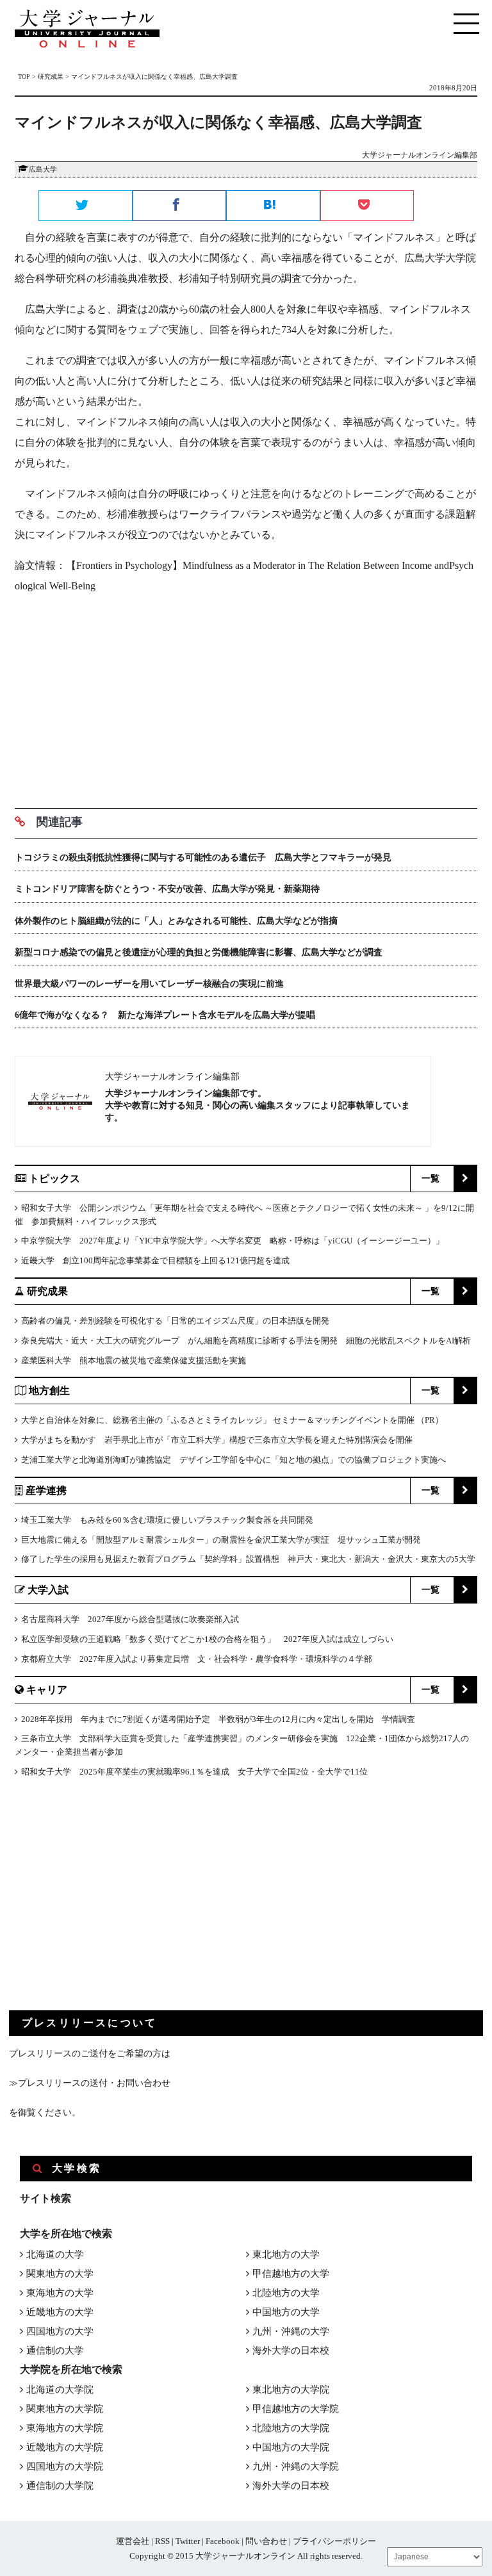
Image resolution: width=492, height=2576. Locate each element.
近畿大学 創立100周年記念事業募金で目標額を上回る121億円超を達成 (155, 1260)
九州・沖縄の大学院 (296, 2466)
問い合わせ (266, 2541)
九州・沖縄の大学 (291, 2331)
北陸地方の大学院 (291, 2428)
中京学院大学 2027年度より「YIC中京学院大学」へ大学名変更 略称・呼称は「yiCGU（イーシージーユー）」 (233, 1241)
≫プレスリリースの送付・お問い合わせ (90, 2083)
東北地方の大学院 (291, 2390)
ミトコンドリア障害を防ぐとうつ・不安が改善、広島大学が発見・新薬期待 (167, 889)
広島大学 (43, 169)
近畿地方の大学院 (65, 2447)
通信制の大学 (55, 2350)
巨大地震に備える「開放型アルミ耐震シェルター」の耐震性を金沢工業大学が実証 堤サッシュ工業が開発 (221, 1540)
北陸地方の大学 (286, 2293)
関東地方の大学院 (65, 2409)
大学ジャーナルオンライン (245, 2556)
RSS (162, 2541)
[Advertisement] (246, 696)
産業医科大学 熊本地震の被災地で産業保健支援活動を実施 (134, 1360)
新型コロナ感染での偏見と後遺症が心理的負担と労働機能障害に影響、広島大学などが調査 (199, 952)
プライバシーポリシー (334, 2541)
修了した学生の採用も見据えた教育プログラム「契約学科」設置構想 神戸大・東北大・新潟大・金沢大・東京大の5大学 (248, 1559)
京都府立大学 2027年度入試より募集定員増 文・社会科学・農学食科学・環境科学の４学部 (197, 1659)
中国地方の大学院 (291, 2447)
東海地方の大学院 (65, 2428)
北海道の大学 (55, 2254)
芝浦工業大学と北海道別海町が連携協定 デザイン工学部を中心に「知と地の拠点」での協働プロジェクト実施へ (234, 1460)
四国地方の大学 (60, 2331)
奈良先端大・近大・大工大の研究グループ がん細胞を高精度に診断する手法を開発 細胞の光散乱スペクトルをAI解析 (246, 1341)
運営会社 (133, 2541)
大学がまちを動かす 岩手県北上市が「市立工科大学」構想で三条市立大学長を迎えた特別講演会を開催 (217, 1440)
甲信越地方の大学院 (296, 2409)
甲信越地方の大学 (291, 2274)
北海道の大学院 (60, 2390)
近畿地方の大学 (60, 2312)
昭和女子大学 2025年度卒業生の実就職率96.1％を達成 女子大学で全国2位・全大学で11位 (194, 1772)
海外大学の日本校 (291, 2350)
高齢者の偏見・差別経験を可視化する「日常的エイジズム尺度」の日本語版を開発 (175, 1321)
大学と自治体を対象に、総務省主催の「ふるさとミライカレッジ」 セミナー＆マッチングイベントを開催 (218, 1420)
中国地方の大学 (286, 2312)
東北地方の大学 (286, 2254)
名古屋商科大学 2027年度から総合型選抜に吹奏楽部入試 (130, 1619)
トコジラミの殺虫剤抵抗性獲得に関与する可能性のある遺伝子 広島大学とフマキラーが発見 (203, 857)
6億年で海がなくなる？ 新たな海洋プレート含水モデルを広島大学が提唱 (165, 1015)
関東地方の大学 (60, 2274)
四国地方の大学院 (65, 2466)
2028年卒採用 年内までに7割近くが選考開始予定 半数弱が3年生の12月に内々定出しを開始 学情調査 (218, 1719)
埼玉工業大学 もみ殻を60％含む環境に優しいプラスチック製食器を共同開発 (167, 1520)
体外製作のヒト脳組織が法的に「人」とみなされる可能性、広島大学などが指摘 (176, 921)
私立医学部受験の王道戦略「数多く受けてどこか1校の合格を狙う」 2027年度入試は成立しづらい (207, 1639)
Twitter (188, 2541)
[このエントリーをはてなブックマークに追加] (273, 206)
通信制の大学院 (60, 2486)
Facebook (223, 2541)
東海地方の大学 (60, 2293)
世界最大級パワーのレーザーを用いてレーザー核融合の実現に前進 (149, 984)
